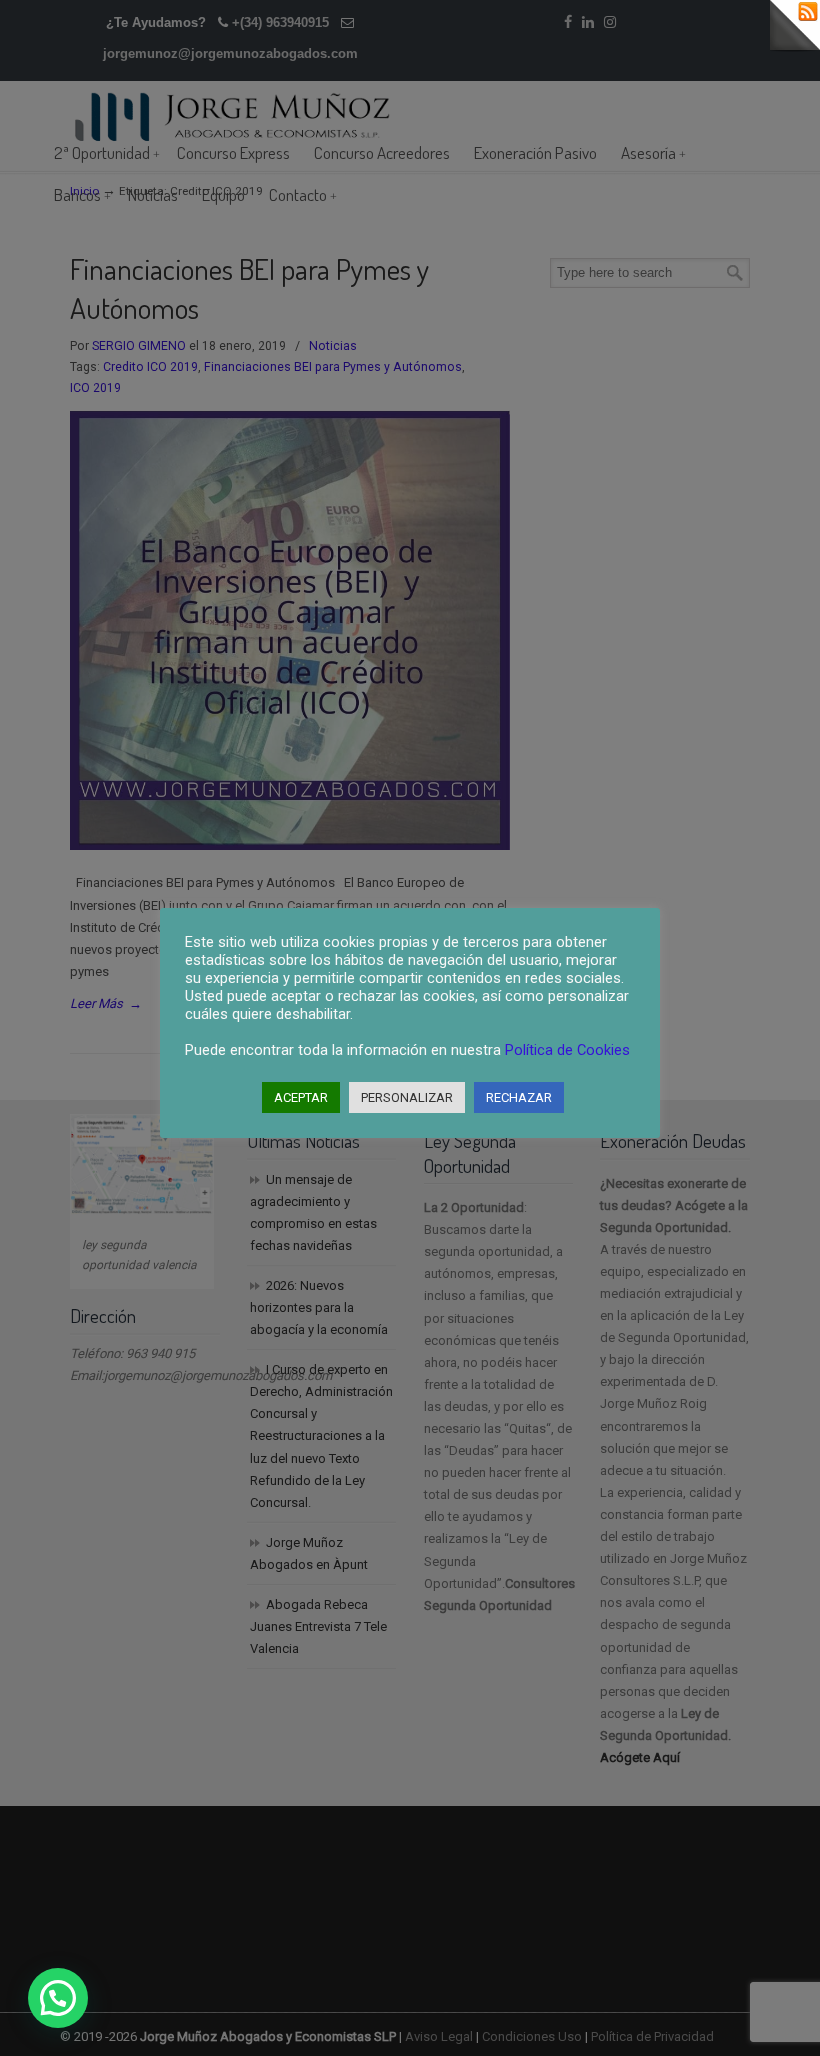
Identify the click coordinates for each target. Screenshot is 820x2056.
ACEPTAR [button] (301, 1097)
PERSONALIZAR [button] (407, 1097)
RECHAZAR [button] (519, 1097)
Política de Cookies (567, 1050)
